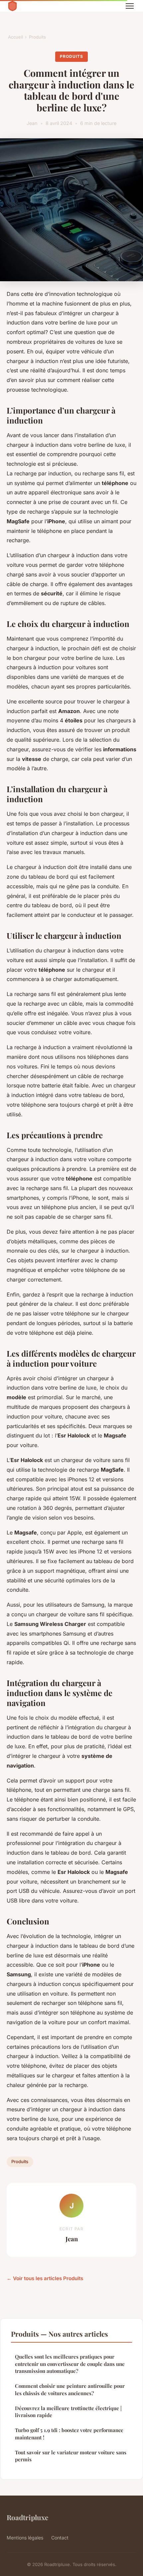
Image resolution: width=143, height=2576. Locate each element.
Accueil (15, 37)
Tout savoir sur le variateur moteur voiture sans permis (71, 2456)
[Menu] (130, 6)
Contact (60, 2538)
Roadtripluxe (27, 2517)
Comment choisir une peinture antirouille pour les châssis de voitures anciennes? (70, 2389)
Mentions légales (25, 2538)
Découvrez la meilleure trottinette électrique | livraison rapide (68, 2412)
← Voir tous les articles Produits (45, 2278)
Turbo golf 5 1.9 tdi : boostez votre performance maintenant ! (69, 2434)
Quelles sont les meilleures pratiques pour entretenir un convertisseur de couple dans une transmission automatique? (70, 2364)
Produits (37, 37)
